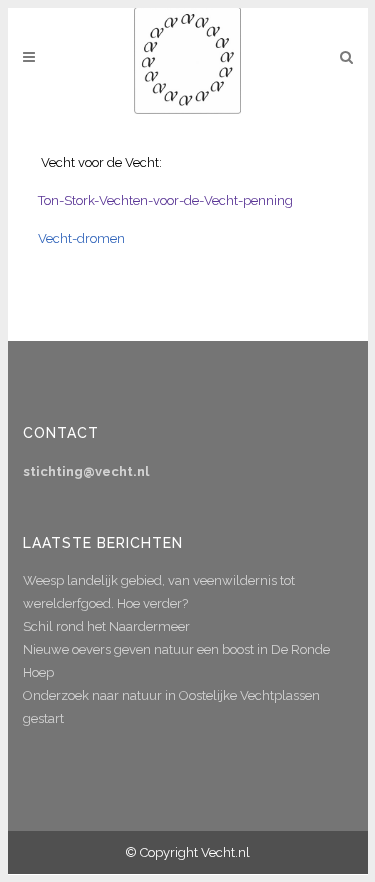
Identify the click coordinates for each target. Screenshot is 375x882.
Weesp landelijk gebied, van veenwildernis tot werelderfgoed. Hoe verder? (159, 592)
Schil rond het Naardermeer (106, 626)
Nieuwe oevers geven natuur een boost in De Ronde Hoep (176, 661)
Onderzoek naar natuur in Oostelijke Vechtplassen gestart (171, 707)
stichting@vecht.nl (86, 471)
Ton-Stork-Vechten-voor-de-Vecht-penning (165, 200)
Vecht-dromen (81, 238)
